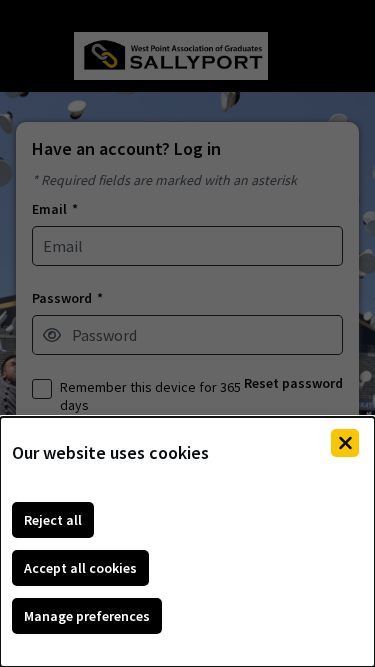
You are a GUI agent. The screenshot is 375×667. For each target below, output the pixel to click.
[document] (187, 542)
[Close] (345, 443)
